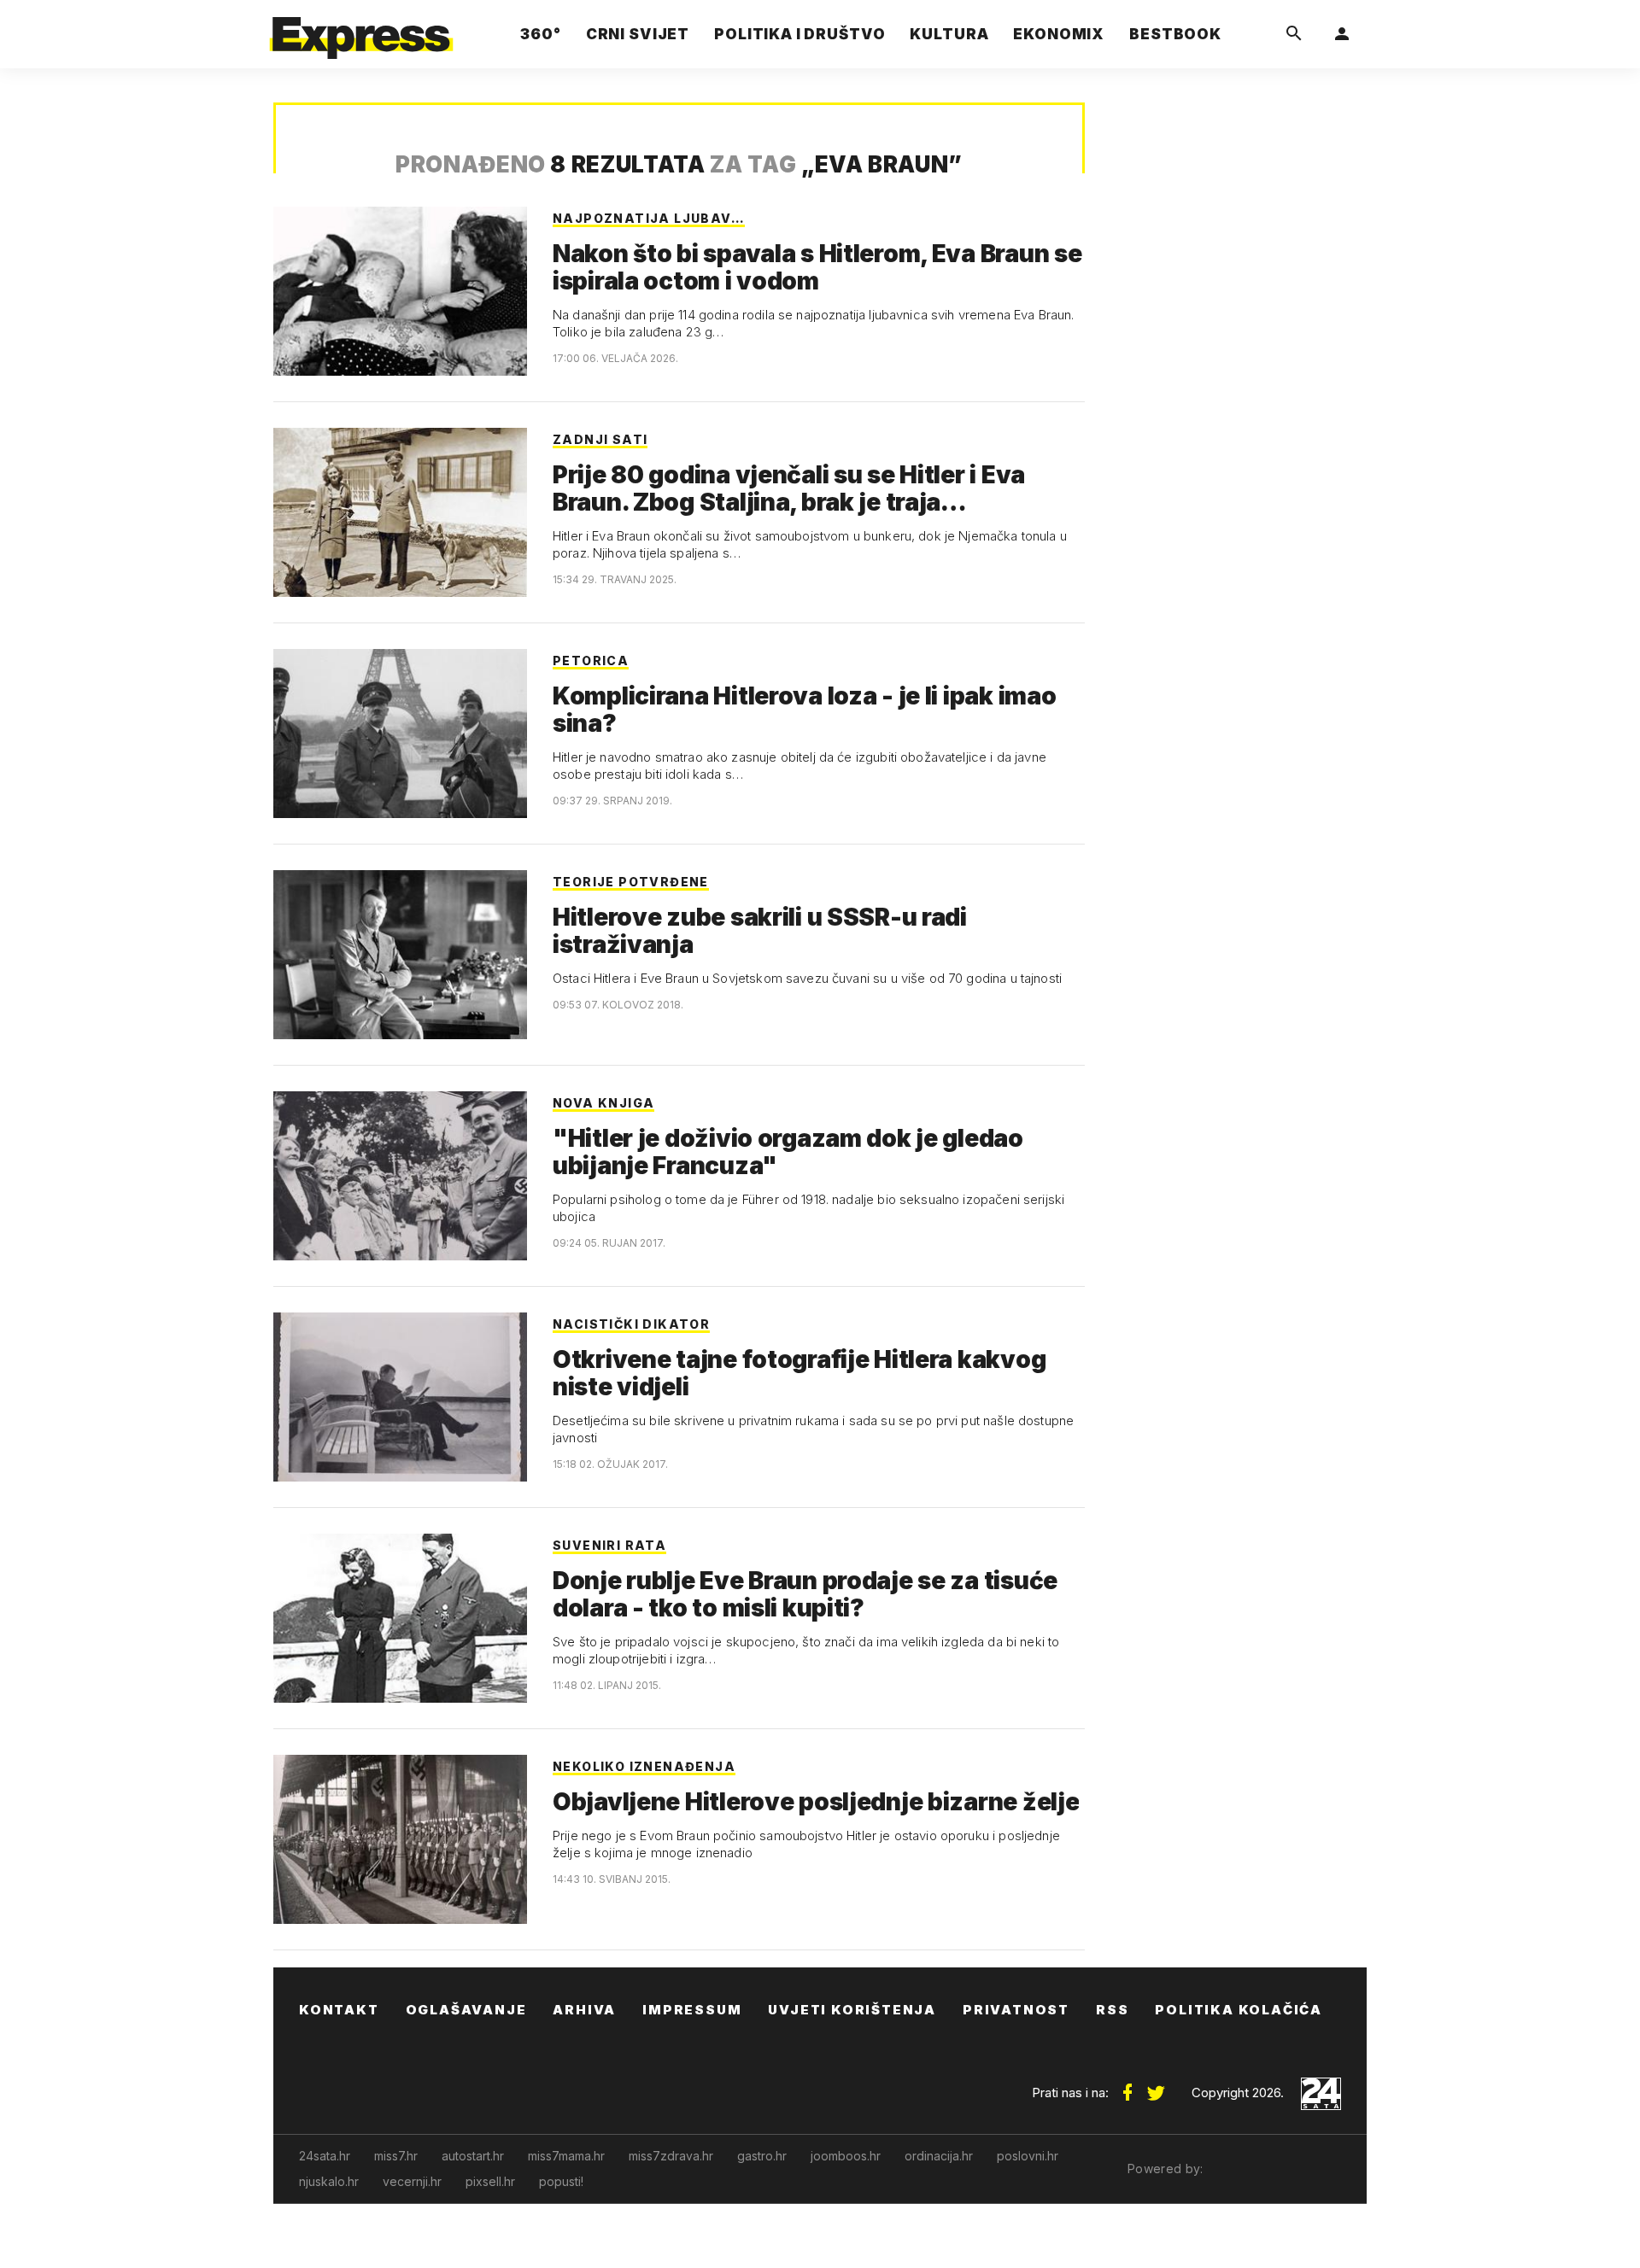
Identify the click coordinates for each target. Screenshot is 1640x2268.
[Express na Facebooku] (1127, 2086)
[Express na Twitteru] (1156, 2086)
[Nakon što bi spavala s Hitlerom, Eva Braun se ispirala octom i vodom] (400, 291)
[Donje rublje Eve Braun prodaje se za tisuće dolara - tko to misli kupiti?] (400, 1618)
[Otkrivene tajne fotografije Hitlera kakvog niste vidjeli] (400, 1397)
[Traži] (1294, 34)
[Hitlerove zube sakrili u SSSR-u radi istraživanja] (400, 955)
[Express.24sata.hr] (361, 29)
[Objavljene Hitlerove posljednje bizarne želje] (400, 1839)
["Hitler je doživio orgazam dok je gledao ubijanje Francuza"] (400, 1176)
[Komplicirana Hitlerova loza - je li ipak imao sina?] (400, 734)
